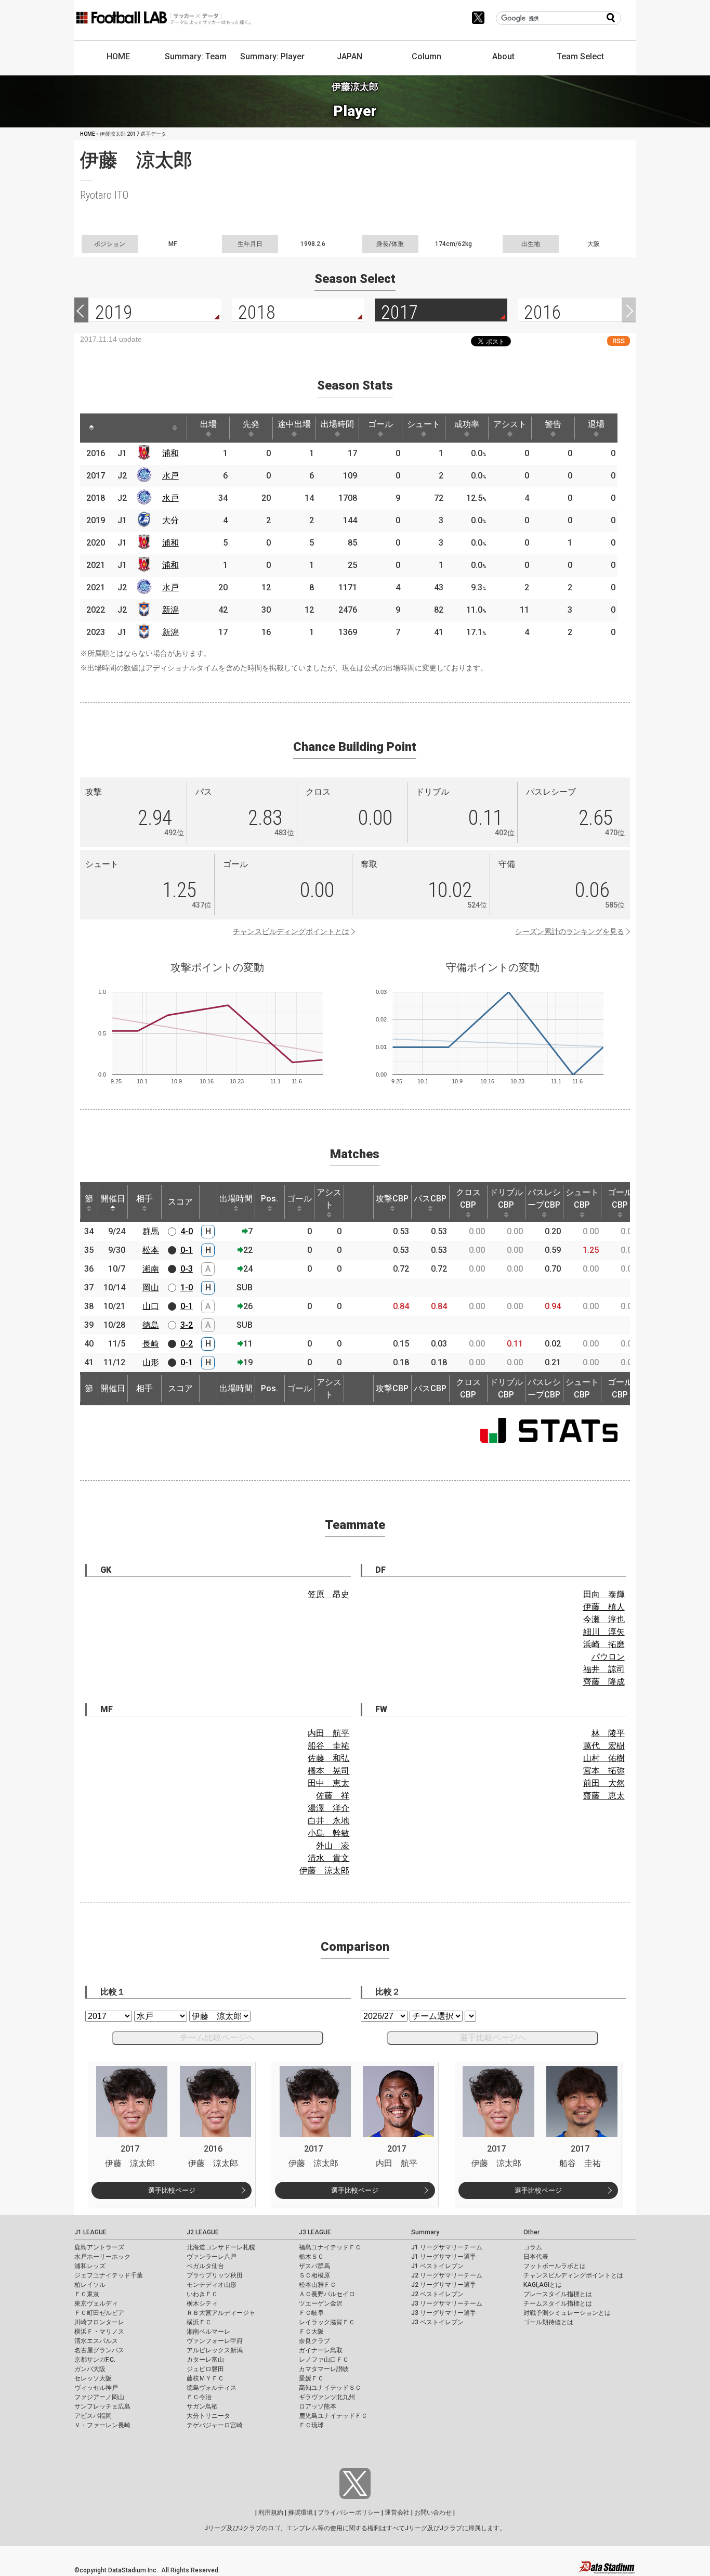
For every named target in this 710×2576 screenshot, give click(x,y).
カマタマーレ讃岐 (324, 2369)
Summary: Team (196, 56)
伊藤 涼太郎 (324, 1870)
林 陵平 (608, 1733)
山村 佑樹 (604, 1758)
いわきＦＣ (202, 2294)
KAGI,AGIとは (543, 2285)
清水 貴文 (328, 1858)
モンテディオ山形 (212, 2285)
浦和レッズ (90, 2266)
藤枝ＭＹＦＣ (205, 2378)
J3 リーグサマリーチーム (447, 2303)
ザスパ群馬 (314, 2266)
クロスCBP (468, 1199)
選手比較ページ (172, 2190)
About (503, 56)
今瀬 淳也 (604, 1619)
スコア (180, 1202)
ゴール (380, 424)
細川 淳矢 (604, 1632)
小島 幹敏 (328, 1833)
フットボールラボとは (555, 2266)
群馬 (151, 1231)
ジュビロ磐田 (205, 2369)
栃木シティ (202, 2303)
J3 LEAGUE (315, 2232)
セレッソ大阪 (93, 2378)
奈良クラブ (314, 2341)
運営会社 (397, 2513)
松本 (151, 1250)
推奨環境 (300, 2513)
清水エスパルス (96, 2341)
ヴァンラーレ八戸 (212, 2257)
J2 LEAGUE (203, 2232)
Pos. (269, 1199)
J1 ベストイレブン (437, 2266)
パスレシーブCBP (544, 1199)
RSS (619, 341)
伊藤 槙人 (604, 1607)
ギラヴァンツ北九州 (327, 2397)
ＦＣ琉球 (311, 2425)
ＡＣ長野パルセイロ (327, 2294)
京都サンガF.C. (95, 2360)
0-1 (187, 1250)
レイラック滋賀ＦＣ (327, 2322)
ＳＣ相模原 (314, 2275)
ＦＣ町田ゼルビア (99, 2313)
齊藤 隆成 (604, 1682)
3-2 (187, 1325)
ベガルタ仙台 (205, 2266)
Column (426, 56)
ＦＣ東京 (87, 2294)
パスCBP (430, 1199)
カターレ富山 (205, 2360)
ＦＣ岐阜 (311, 2313)
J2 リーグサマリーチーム (447, 2275)
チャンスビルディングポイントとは (291, 931)
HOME (118, 56)
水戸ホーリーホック (102, 2257)
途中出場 (294, 424)
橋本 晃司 (328, 1771)
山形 (151, 1362)
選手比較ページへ (493, 2037)
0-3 (187, 1269)
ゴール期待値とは (548, 2322)
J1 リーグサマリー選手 (444, 2257)
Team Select (580, 56)
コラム (533, 2247)
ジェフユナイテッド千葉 (109, 2275)
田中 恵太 (328, 1783)
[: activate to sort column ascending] (111, 428)
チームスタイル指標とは (558, 2303)
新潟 (170, 610)
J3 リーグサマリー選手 (444, 2313)
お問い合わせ (433, 2513)
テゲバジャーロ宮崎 (215, 2425)
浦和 (170, 453)
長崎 (151, 1344)
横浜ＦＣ (199, 2322)
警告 (553, 424)
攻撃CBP (392, 1199)
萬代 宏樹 (604, 1746)
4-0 (187, 1231)
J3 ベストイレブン (437, 2322)
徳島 (151, 1325)
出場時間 (337, 424)
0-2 (187, 1344)
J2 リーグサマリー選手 (444, 2285)
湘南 (151, 1269)
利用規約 (271, 2513)
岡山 (151, 1287)
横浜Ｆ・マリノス (99, 2332)
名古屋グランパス (99, 2350)
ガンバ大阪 (90, 2369)
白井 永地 (328, 1821)
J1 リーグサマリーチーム (447, 2247)
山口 (151, 1306)
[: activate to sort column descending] (91, 428)
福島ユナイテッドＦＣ (330, 2247)
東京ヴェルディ (96, 2303)
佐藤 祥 (333, 1796)
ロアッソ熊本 (318, 2406)
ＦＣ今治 (199, 2397)
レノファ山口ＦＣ (324, 2360)
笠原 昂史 (328, 1594)
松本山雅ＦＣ (318, 2285)
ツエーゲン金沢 (321, 2303)
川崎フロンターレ (99, 2322)
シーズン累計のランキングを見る (570, 931)
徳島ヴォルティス (212, 2388)
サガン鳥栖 (202, 2406)
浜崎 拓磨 (604, 1644)
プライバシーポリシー (349, 2513)
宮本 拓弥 (604, 1771)
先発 (251, 424)
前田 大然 (604, 1783)
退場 (596, 424)
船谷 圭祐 (328, 1746)
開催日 (113, 1199)
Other (531, 2232)
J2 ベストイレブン (437, 2294)
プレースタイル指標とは (558, 2294)
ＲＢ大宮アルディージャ (221, 2313)
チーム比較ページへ (217, 2037)
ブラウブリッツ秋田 (215, 2275)
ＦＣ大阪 (311, 2332)
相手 (144, 1199)
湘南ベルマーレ (208, 2332)
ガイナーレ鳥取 (321, 2350)
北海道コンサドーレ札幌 (221, 2247)
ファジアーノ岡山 (99, 2397)
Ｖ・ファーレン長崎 (102, 2425)
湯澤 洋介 (328, 1808)
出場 (208, 424)
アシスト (510, 424)
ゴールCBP (620, 1199)
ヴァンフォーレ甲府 (215, 2341)
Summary (425, 2232)
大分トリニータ (208, 2416)
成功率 (467, 424)
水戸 (170, 476)
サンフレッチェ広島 (102, 2406)
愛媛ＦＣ (311, 2378)
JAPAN (350, 56)
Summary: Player (272, 56)
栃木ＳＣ (311, 2257)
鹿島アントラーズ (99, 2247)
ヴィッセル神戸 (96, 2388)
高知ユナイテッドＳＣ (330, 2388)
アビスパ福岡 (93, 2416)
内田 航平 (328, 1733)
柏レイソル (90, 2285)
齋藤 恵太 (604, 1796)
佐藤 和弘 (328, 1758)
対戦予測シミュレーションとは (567, 2313)
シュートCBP (582, 1199)
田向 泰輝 (604, 1594)
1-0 (187, 1287)
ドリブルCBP (506, 1199)
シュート (424, 424)
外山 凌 (333, 1846)
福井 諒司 (604, 1669)
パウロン (608, 1657)
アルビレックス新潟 (215, 2350)
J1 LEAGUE (90, 2232)
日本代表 (536, 2257)
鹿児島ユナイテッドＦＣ (333, 2416)
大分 (170, 520)
